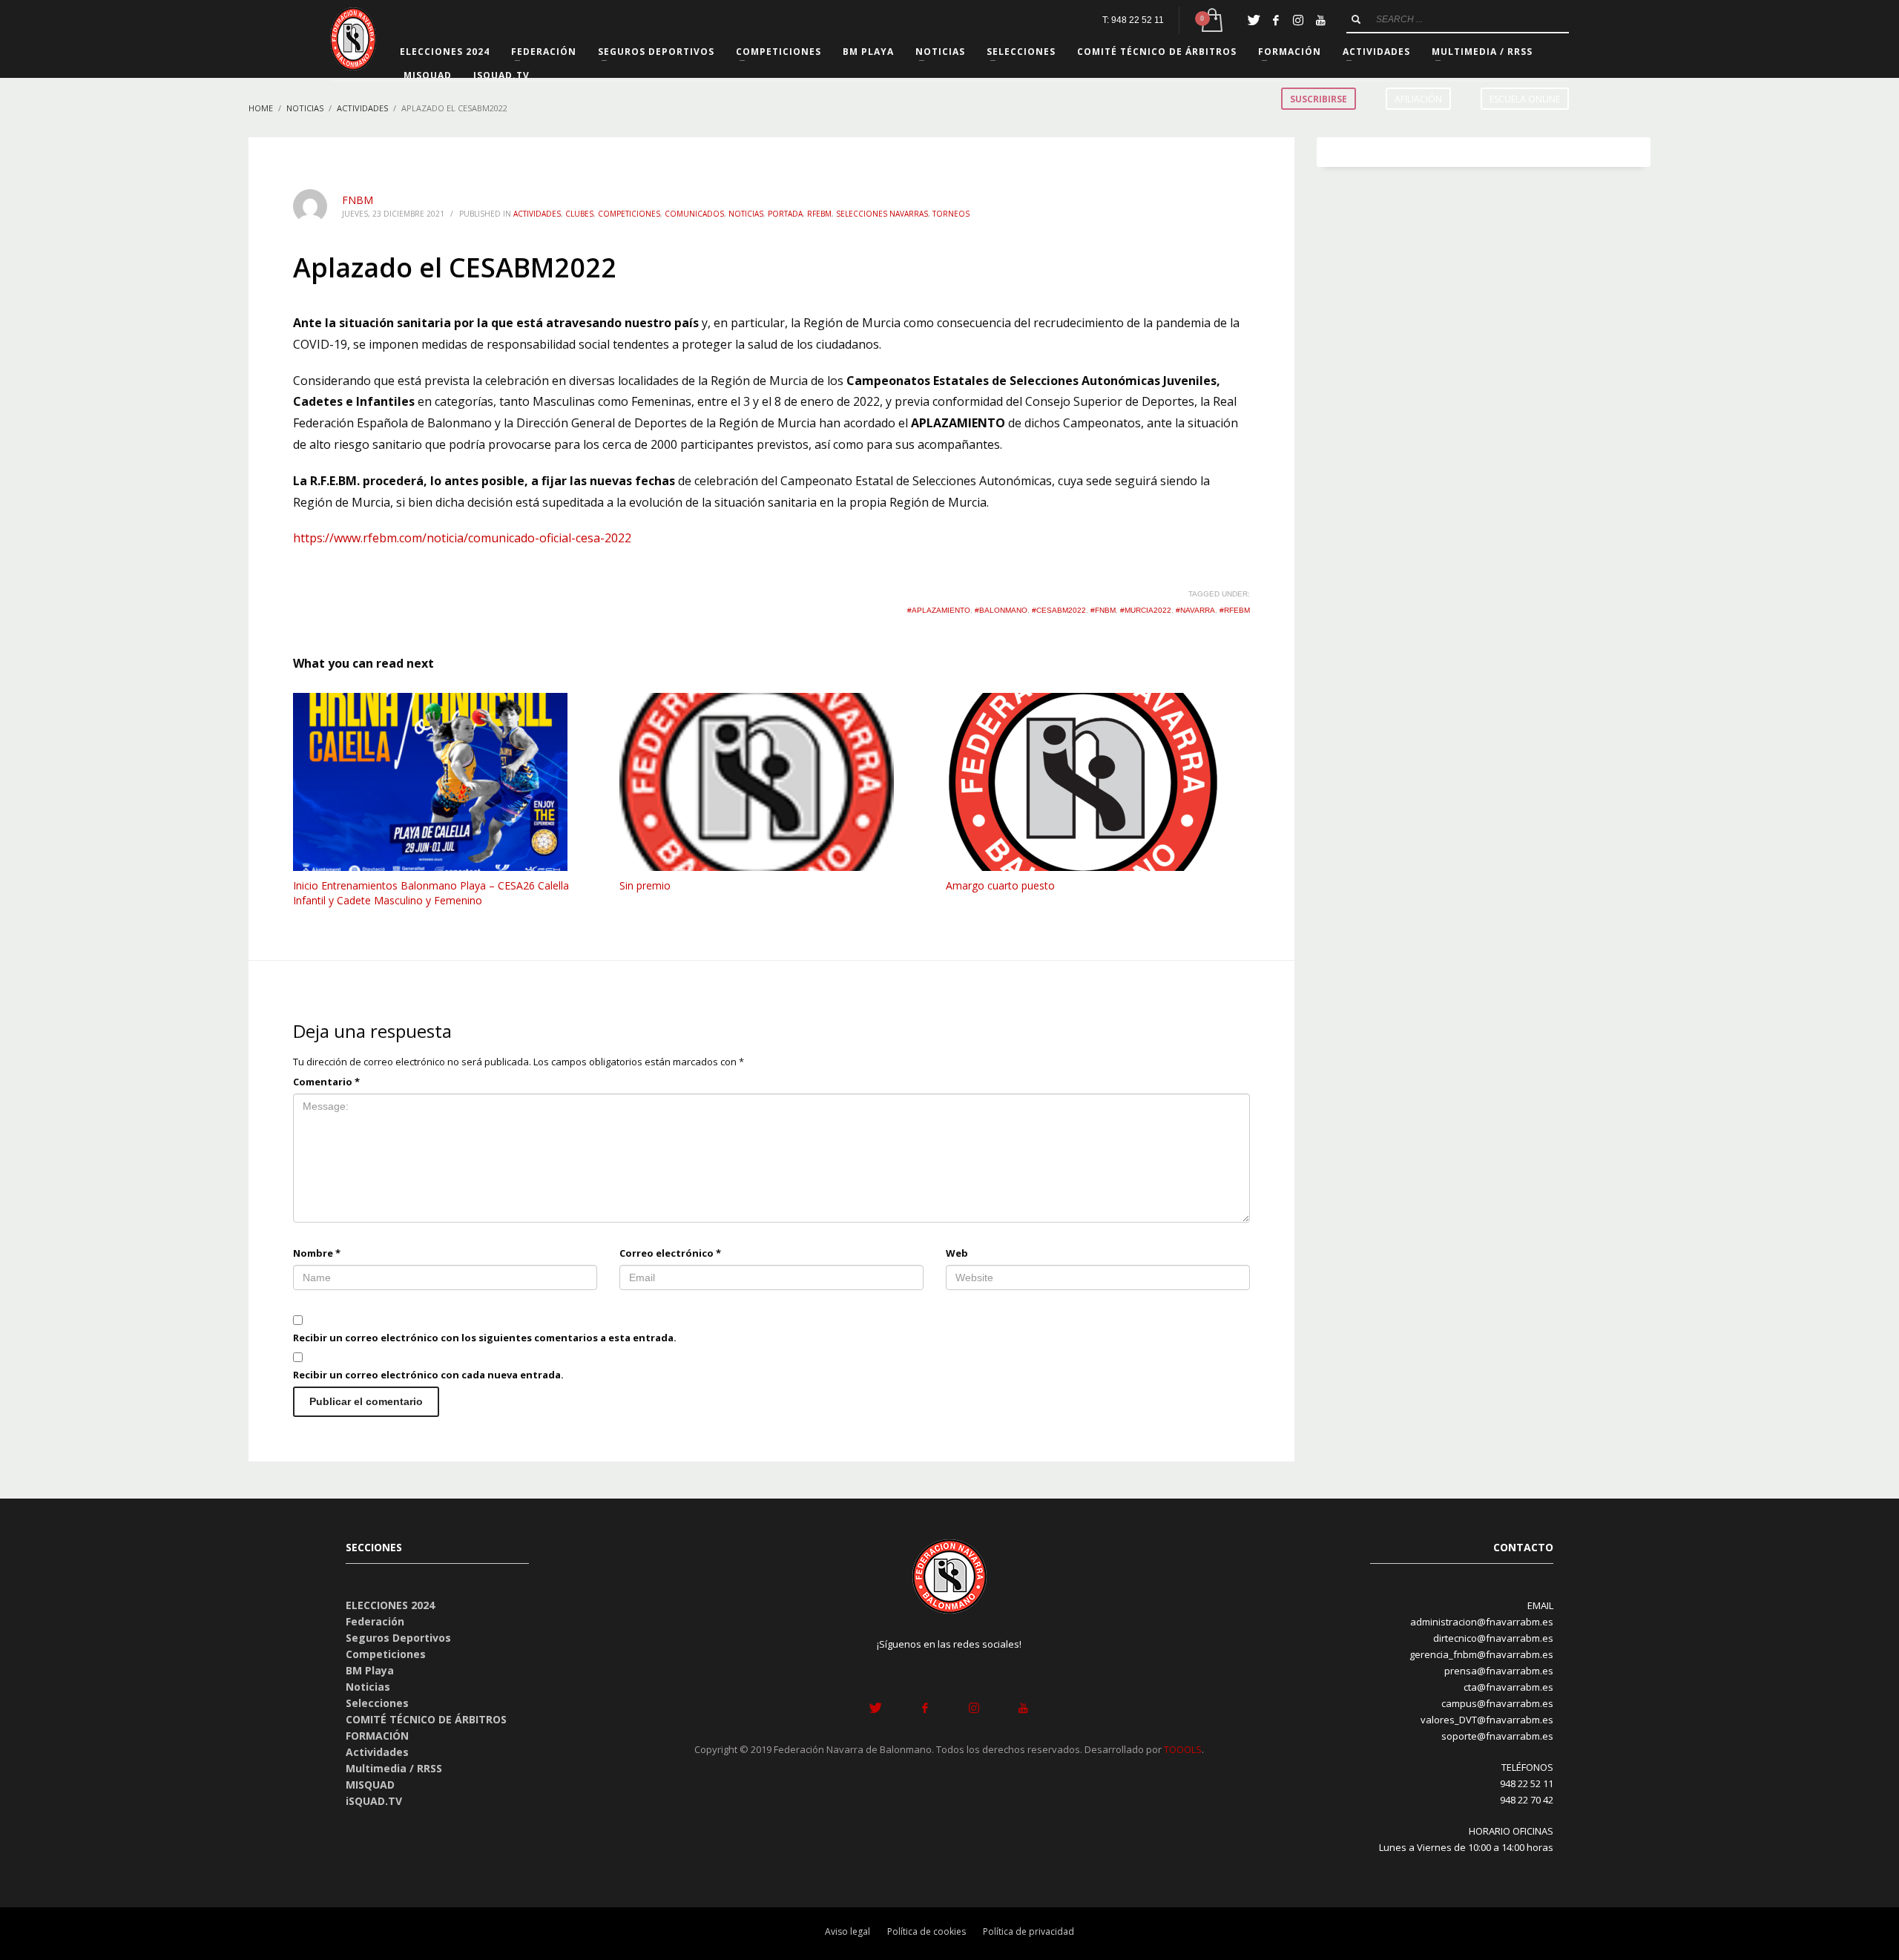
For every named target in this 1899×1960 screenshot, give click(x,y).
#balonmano (1001, 610)
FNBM (358, 200)
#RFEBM (1235, 610)
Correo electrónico (670, 1253)
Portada (785, 214)
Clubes (579, 214)
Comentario (326, 1082)
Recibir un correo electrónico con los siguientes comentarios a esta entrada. (485, 1338)
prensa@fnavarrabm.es (1499, 1671)
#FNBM (1103, 610)
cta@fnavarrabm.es (1508, 1687)
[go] (1356, 19)
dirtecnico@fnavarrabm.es (1493, 1638)
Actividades (537, 214)
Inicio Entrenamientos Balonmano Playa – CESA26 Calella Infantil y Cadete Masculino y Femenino (431, 893)
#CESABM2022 (1059, 610)
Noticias (746, 214)
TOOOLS (1183, 1749)
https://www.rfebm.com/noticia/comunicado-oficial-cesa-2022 (462, 538)
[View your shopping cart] (1211, 20)
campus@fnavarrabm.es (1497, 1703)
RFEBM (819, 214)
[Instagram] (1298, 20)
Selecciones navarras (882, 214)
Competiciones (629, 214)
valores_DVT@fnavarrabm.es (1487, 1720)
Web (957, 1253)
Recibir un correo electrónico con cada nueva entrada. (428, 1375)
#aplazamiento (939, 610)
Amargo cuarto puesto (1000, 885)
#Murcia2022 (1146, 610)
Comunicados (694, 214)
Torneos (951, 214)
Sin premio (645, 885)
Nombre (317, 1253)
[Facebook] (1276, 20)
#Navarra (1195, 610)
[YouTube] (1320, 20)
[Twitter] (1254, 20)
